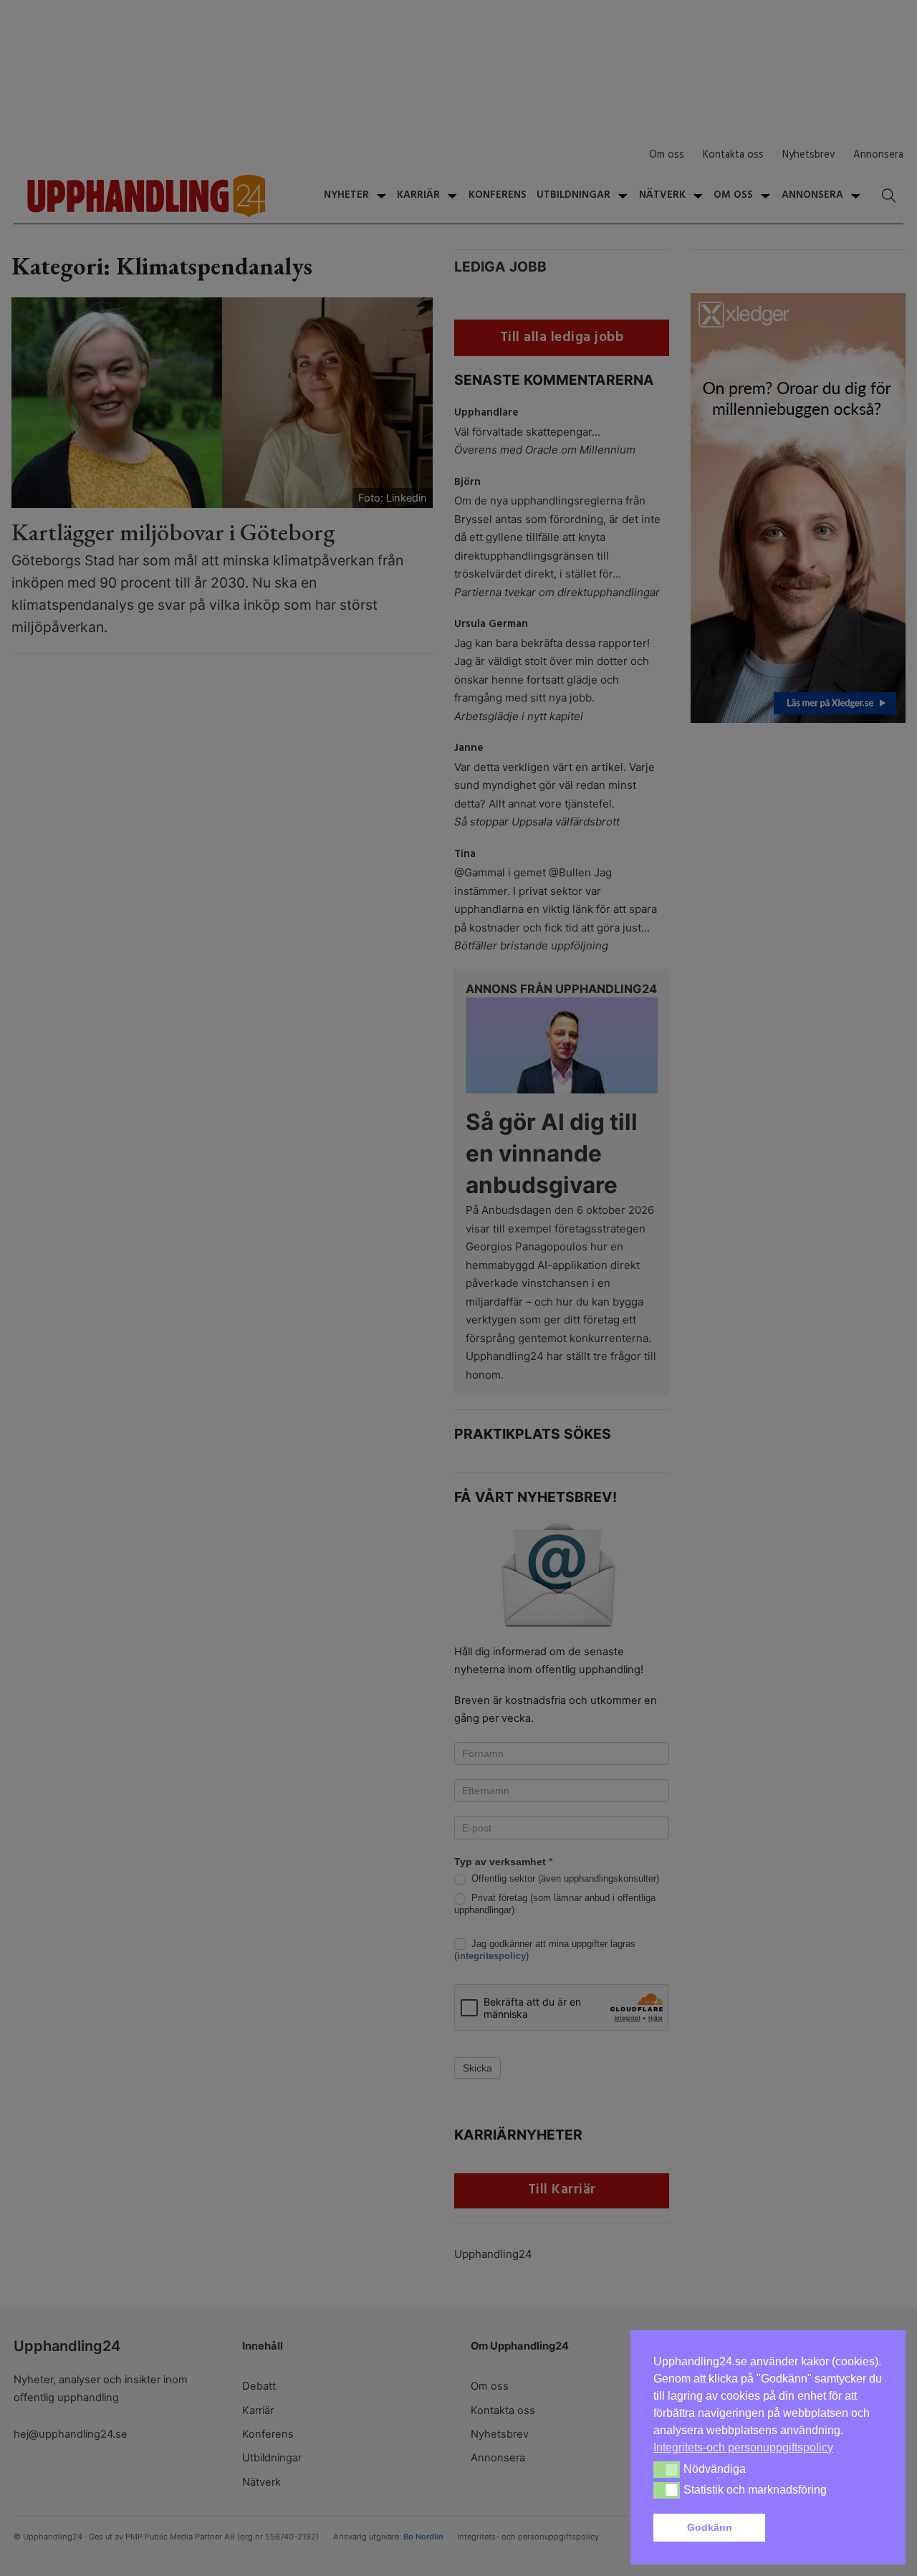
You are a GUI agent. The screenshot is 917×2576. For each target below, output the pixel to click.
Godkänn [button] (710, 2527)
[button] (827, 2528)
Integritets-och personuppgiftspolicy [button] (743, 2447)
